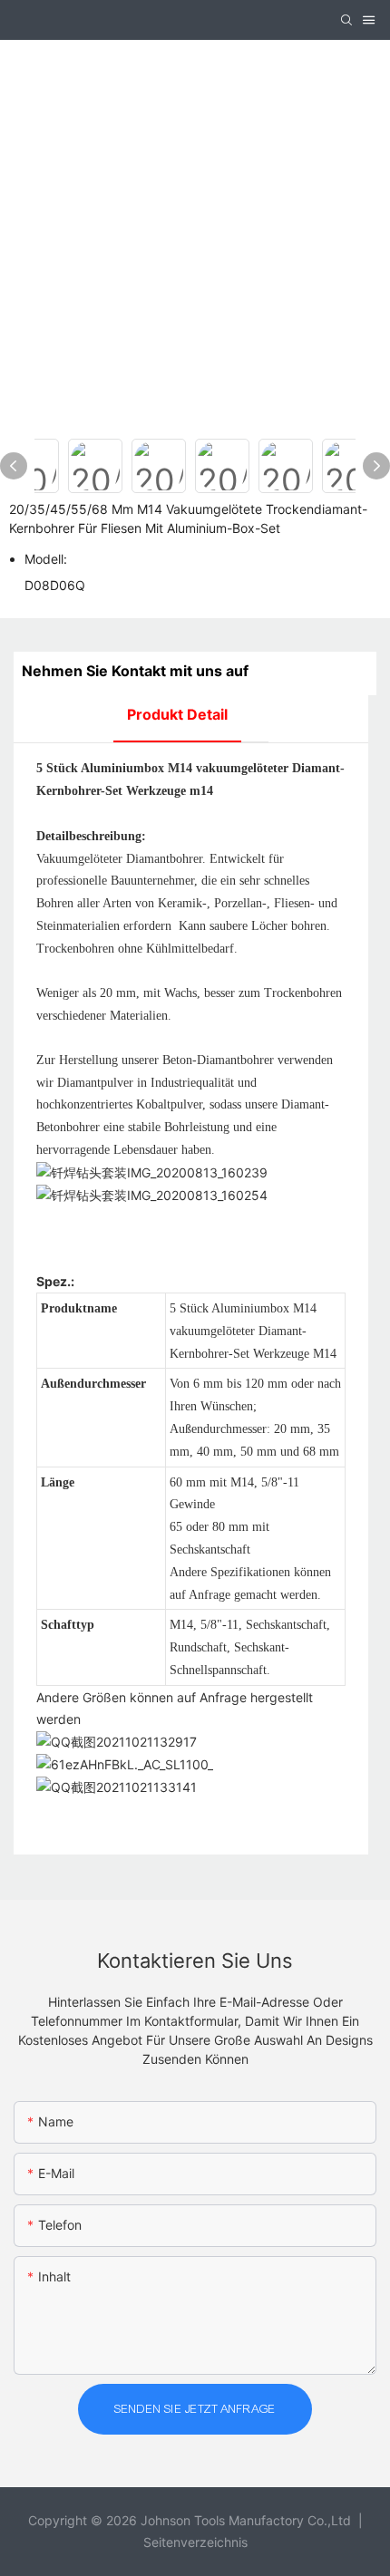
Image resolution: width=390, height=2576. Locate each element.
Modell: (46, 559)
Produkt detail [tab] (177, 714)
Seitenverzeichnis (195, 2542)
